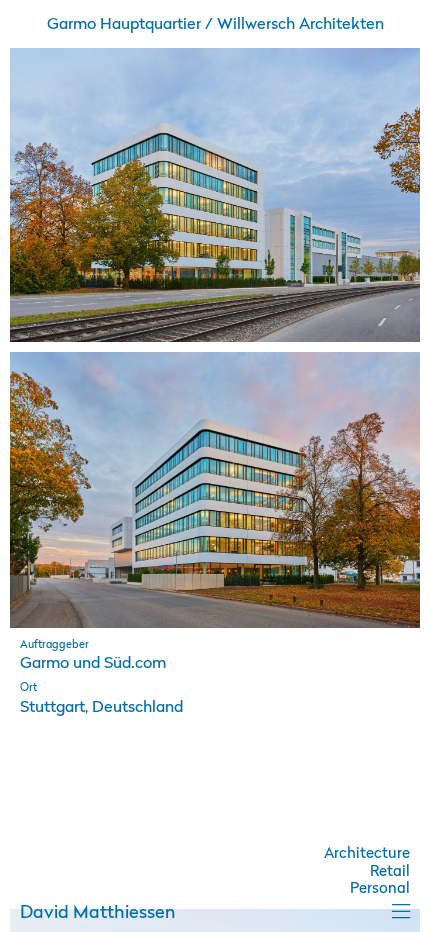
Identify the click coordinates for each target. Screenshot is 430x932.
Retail (390, 872)
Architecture (367, 854)
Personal (380, 889)
